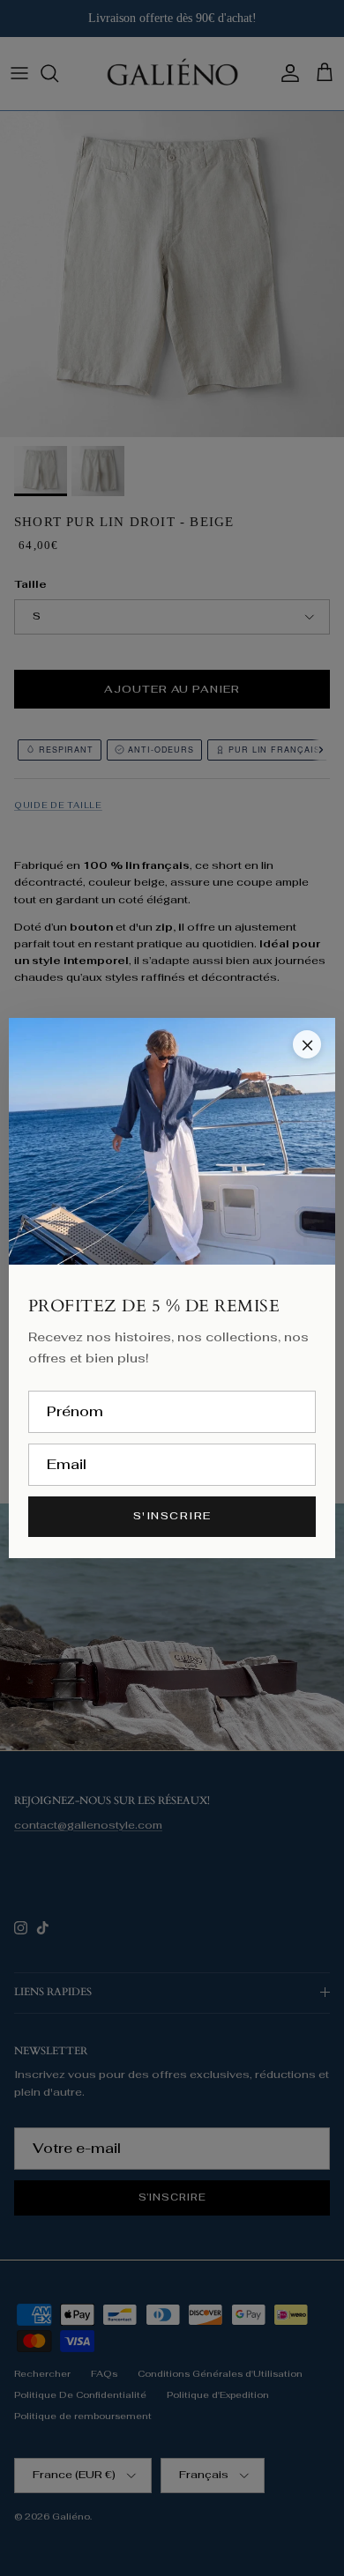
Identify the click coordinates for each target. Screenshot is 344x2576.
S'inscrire (172, 1516)
